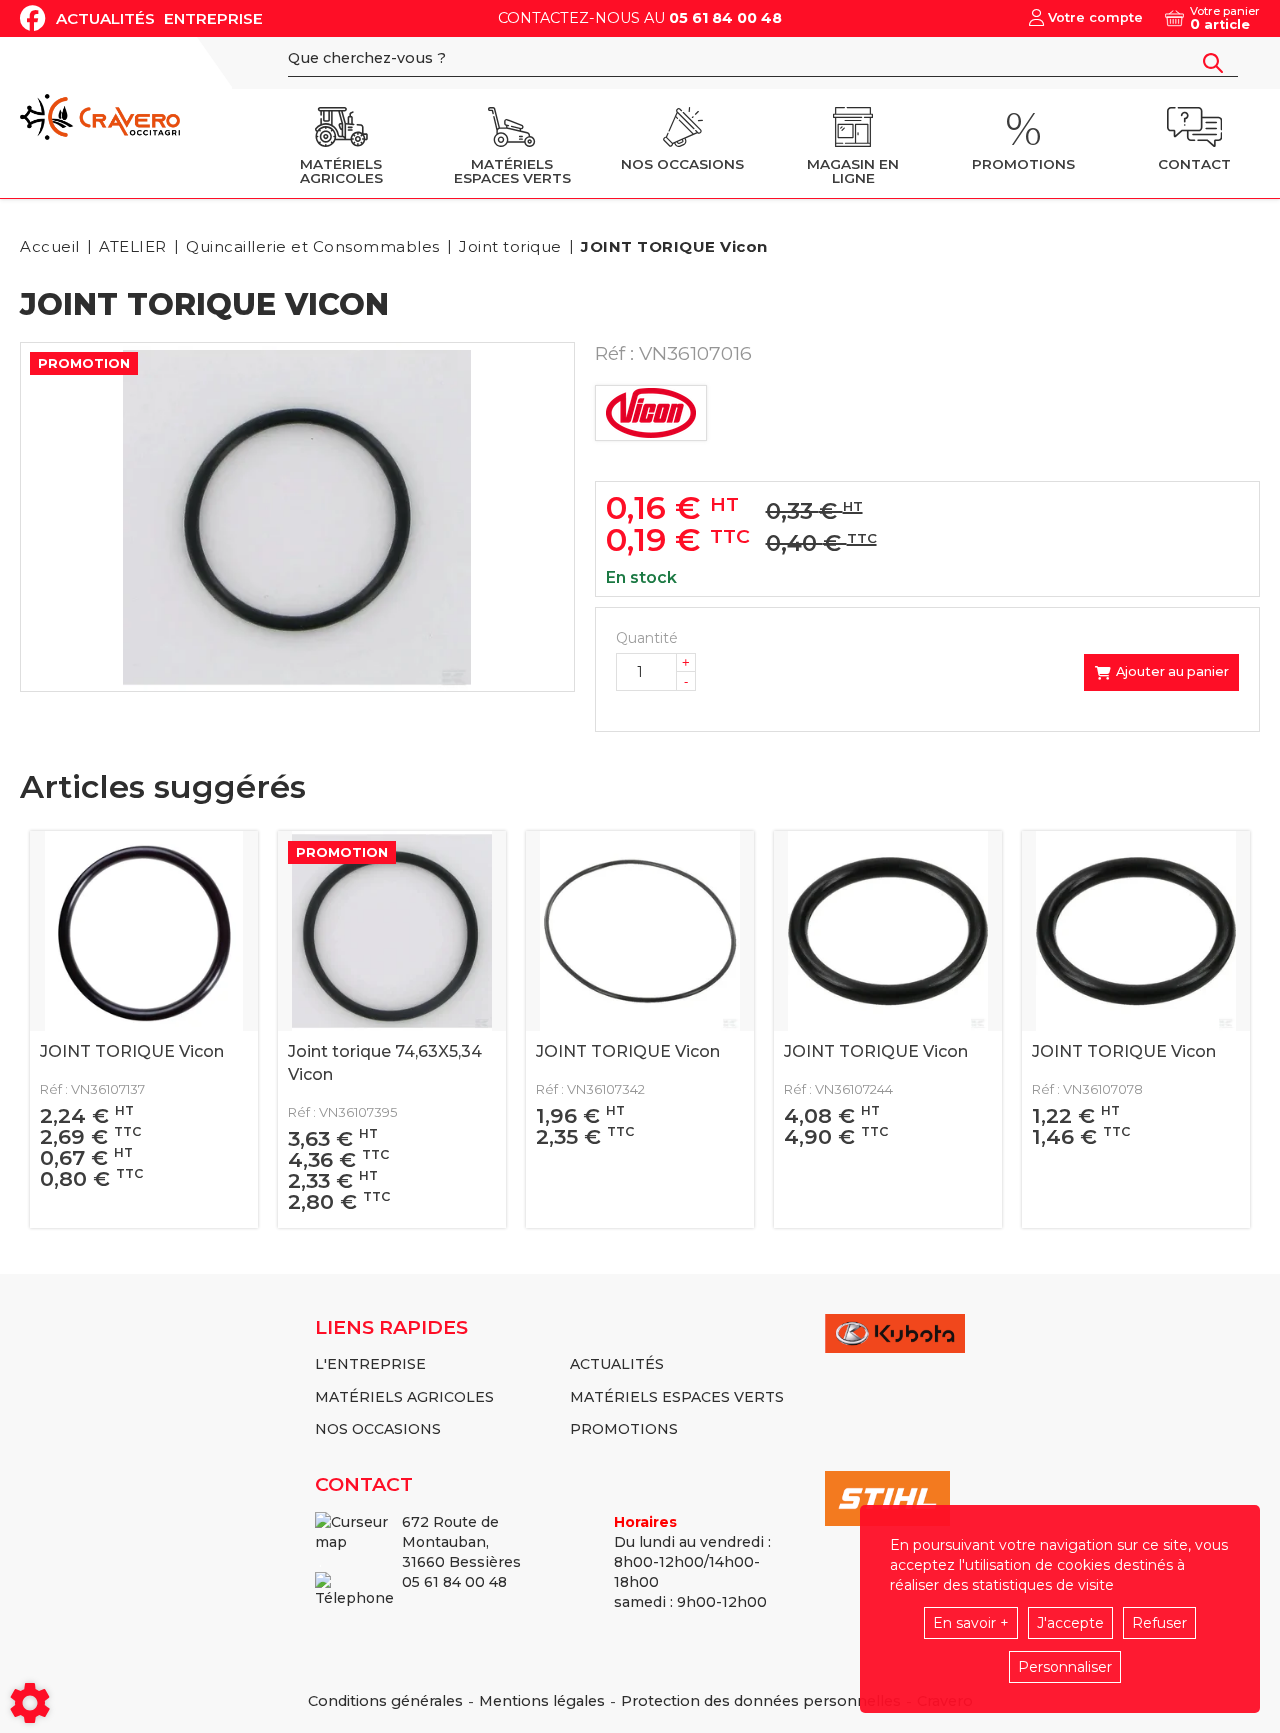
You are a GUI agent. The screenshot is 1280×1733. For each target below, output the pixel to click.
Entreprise (213, 18)
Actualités (105, 18)
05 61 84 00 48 (725, 18)
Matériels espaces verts (677, 1397)
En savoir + (971, 1623)
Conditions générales (385, 1701)
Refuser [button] (1159, 1623)
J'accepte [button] (1070, 1623)
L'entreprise (370, 1364)
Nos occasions (378, 1429)
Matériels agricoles (404, 1397)
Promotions (624, 1429)
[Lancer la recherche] (1213, 63)
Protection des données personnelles (761, 1701)
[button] (671, 246)
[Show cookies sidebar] (30, 1703)
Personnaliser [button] (1065, 1667)
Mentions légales (542, 1701)
